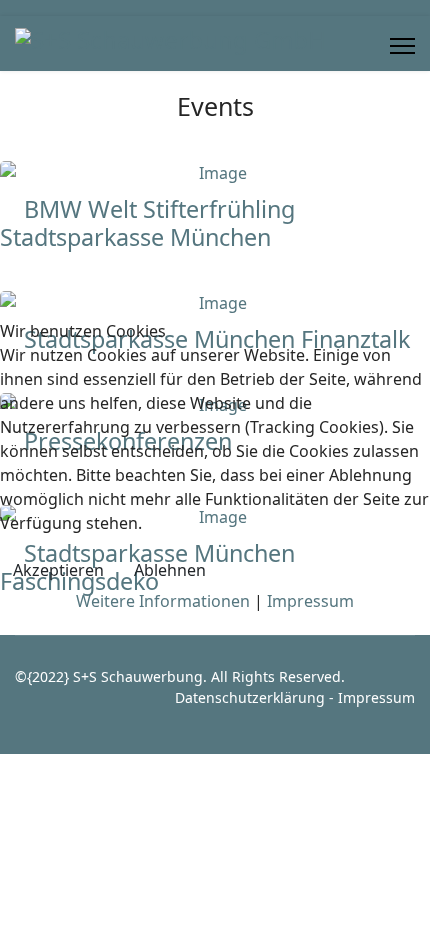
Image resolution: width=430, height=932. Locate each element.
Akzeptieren (58, 570)
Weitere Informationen (163, 601)
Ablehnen (170, 570)
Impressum (310, 601)
